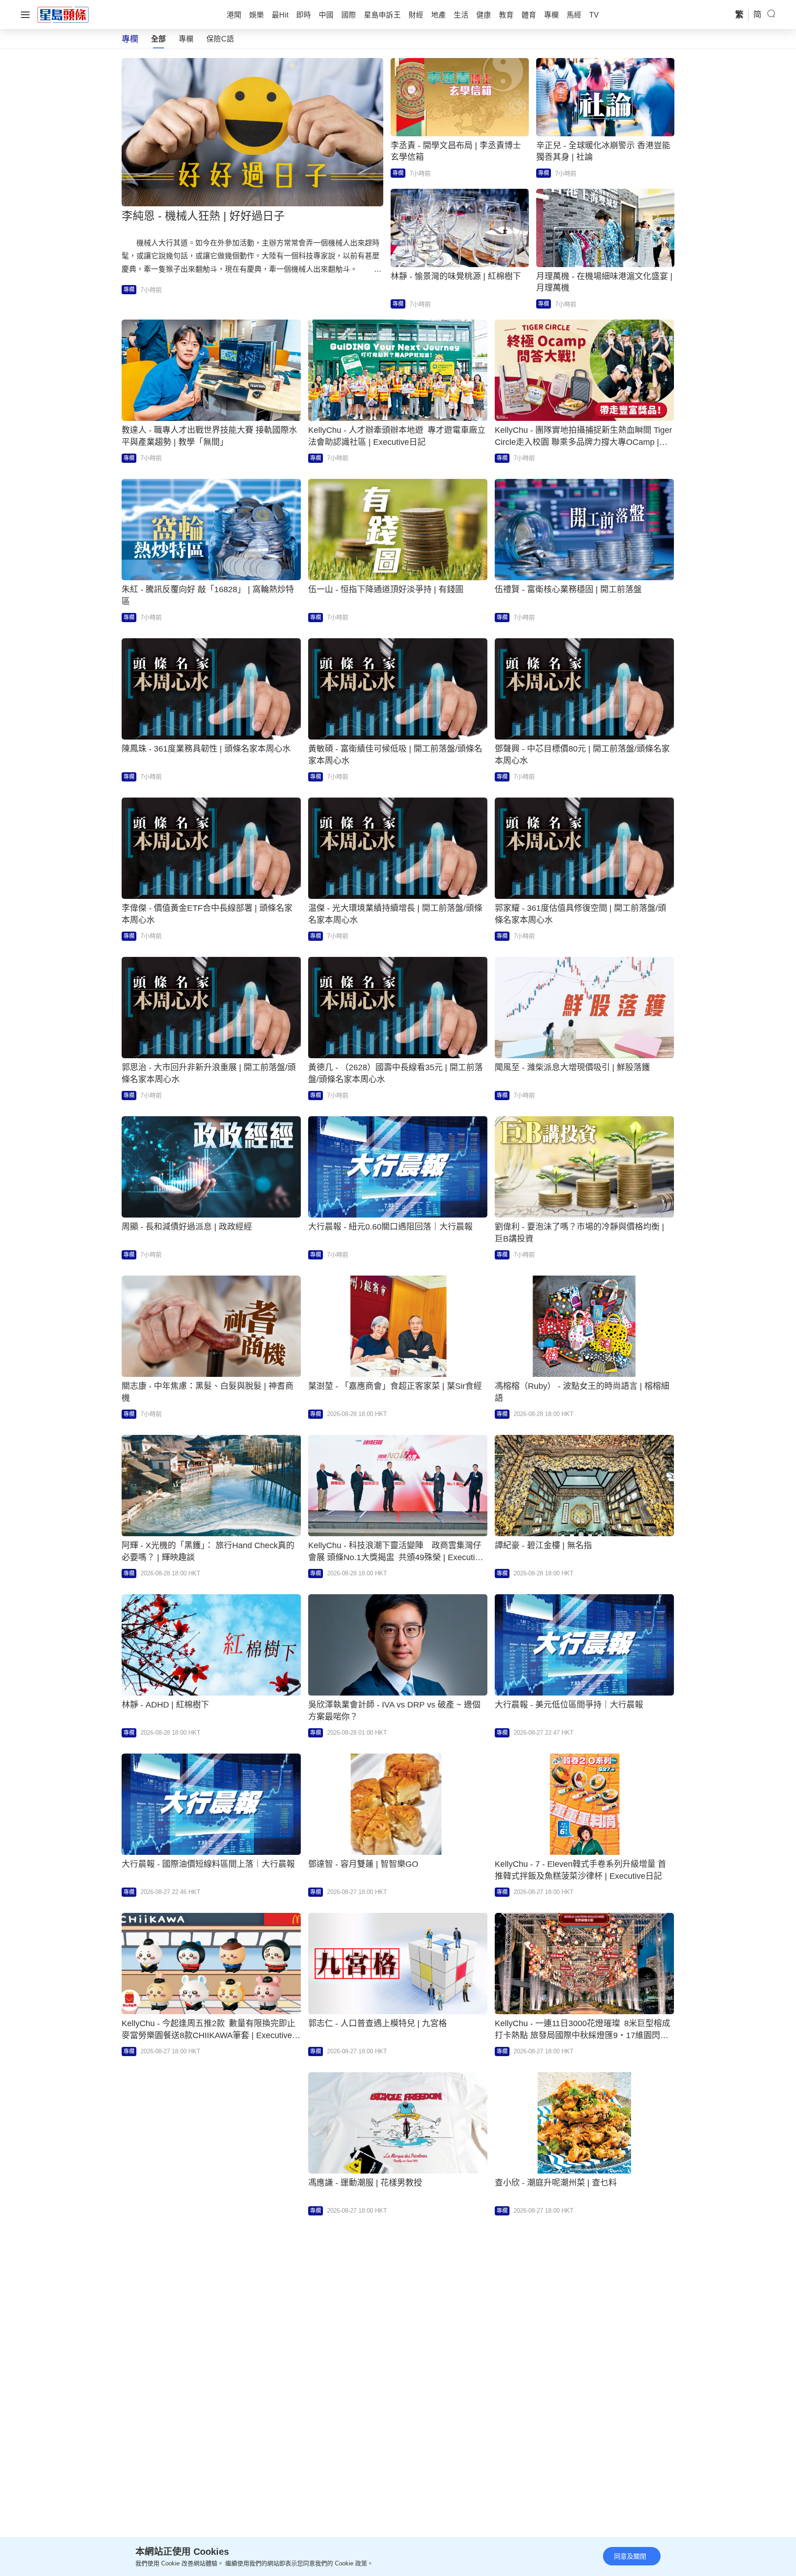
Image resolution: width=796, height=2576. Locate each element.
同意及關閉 (630, 2556)
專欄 (186, 39)
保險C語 (220, 39)
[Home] (63, 14)
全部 (158, 39)
